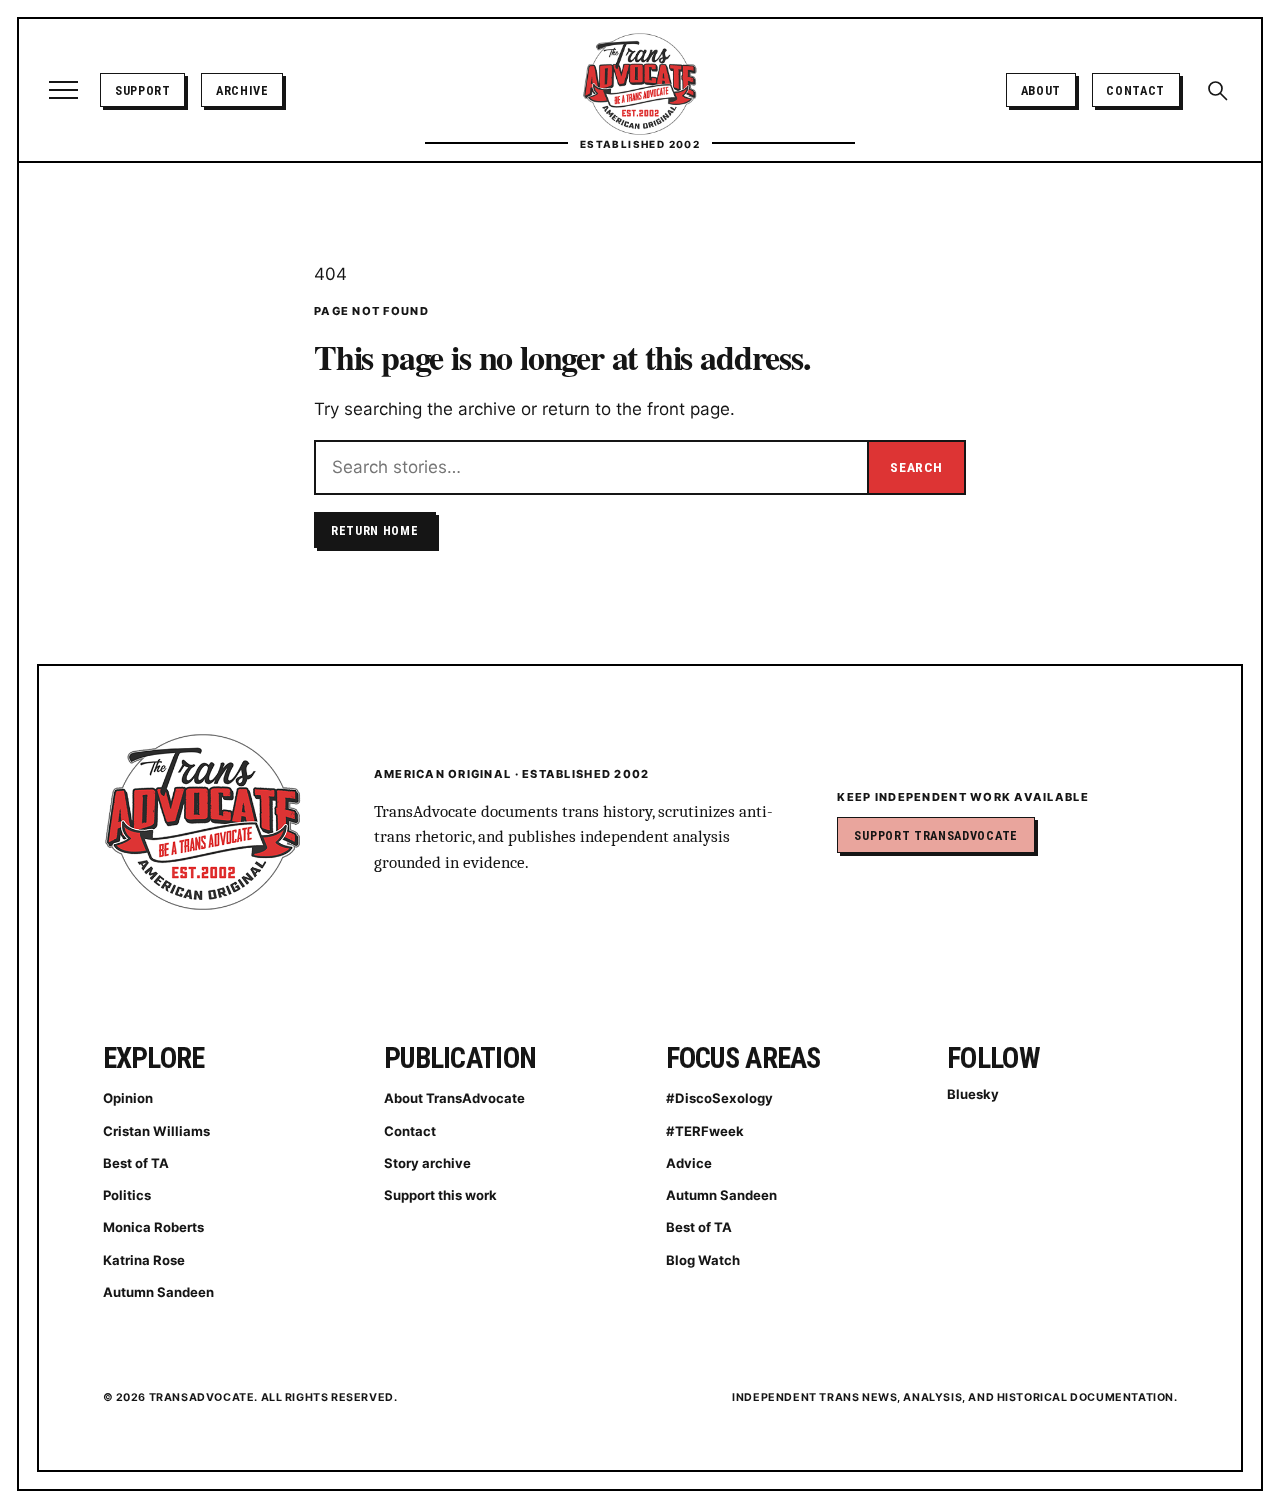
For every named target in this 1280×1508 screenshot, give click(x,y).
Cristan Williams (156, 1131)
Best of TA (136, 1163)
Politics (127, 1195)
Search (916, 467)
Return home (375, 530)
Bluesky (973, 1094)
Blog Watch (703, 1260)
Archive (242, 90)
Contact (1135, 90)
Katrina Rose (144, 1260)
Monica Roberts (153, 1227)
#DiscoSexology (719, 1098)
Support (143, 90)
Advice (689, 1163)
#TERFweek (705, 1131)
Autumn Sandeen (158, 1292)
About (1041, 90)
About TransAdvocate (454, 1098)
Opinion (128, 1098)
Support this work (440, 1195)
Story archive (427, 1163)
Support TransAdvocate (935, 835)
